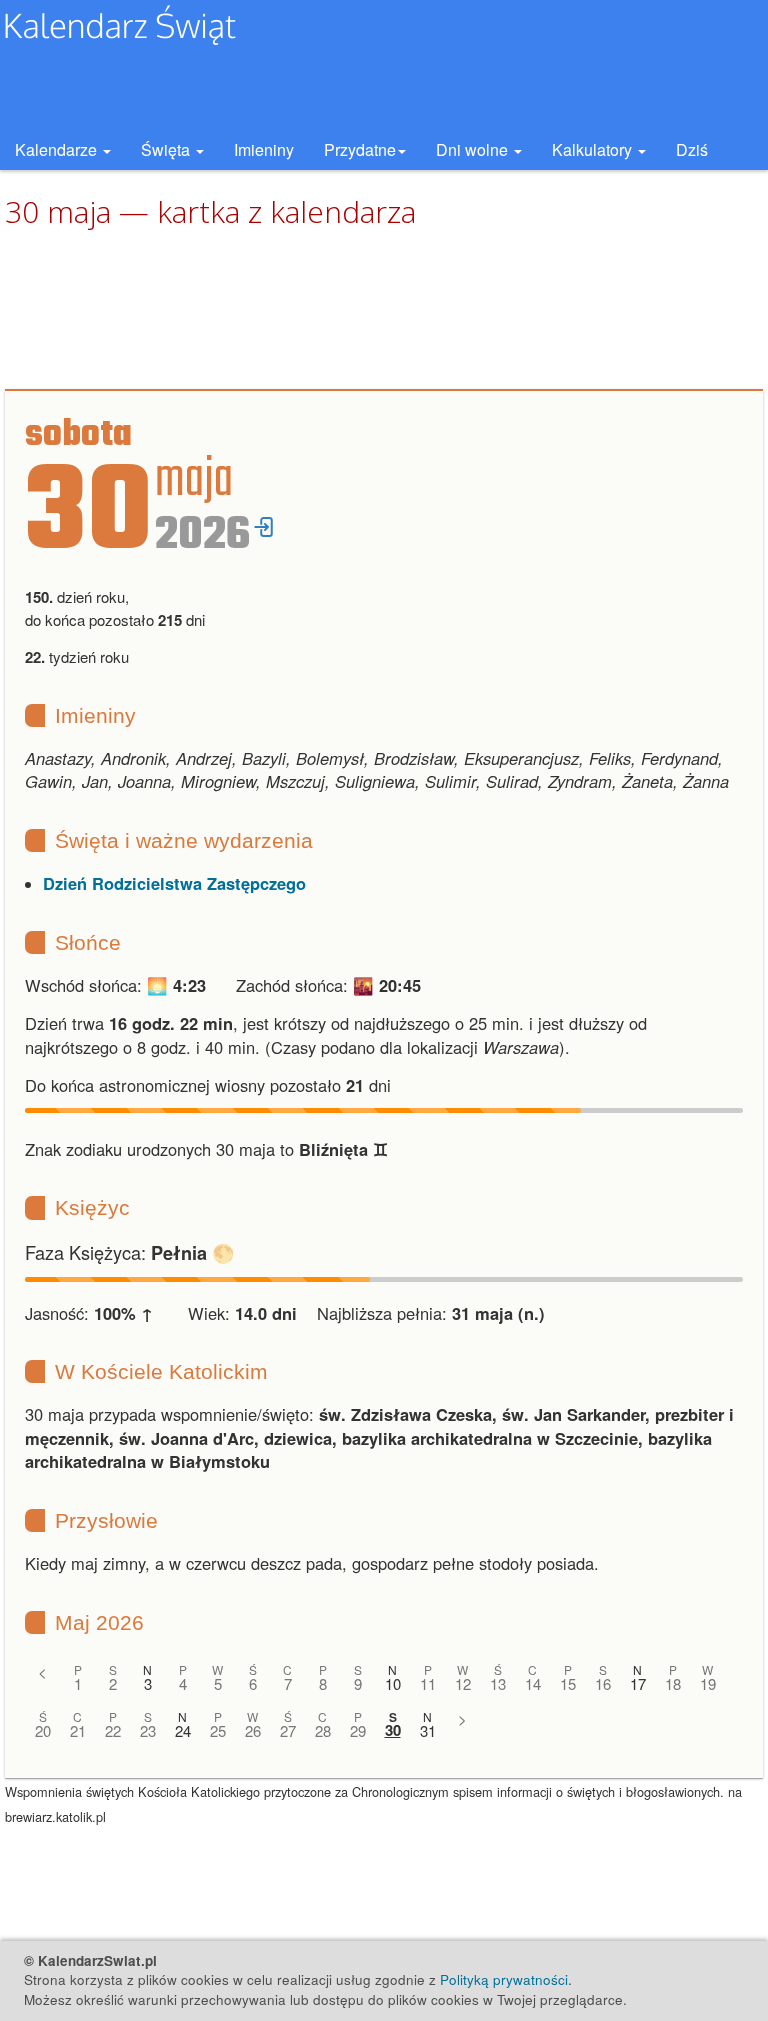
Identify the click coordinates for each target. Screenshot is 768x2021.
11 (428, 1683)
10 (393, 1683)
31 (428, 1730)
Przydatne (360, 149)
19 (708, 1683)
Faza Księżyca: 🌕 (130, 1252)
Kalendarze (58, 149)
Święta (167, 149)
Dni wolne (474, 149)
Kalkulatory (594, 149)
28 (323, 1730)
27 (288, 1730)
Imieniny (264, 149)
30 (393, 1730)
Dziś (692, 149)
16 (603, 1683)
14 (533, 1683)
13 (498, 1683)
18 (673, 1683)
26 (253, 1730)
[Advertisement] (384, 310)
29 (358, 1730)
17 (638, 1683)
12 (463, 1683)
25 (218, 1730)
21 (78, 1730)
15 (568, 1683)
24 (183, 1730)
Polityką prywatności (504, 1979)
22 (113, 1730)
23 (148, 1730)
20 (43, 1730)
